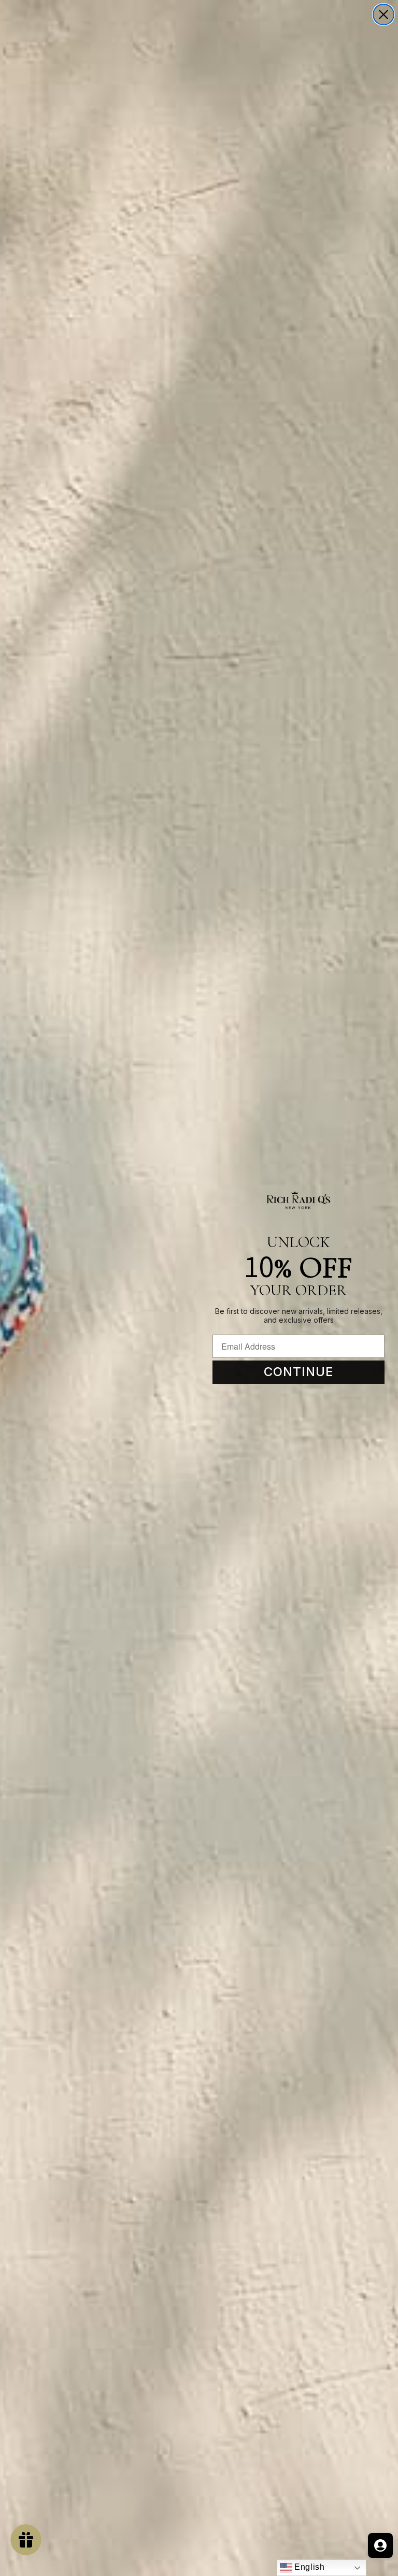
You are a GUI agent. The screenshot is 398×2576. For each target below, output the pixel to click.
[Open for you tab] (380, 2545)
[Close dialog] (383, 15)
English (309, 2567)
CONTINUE (299, 1372)
